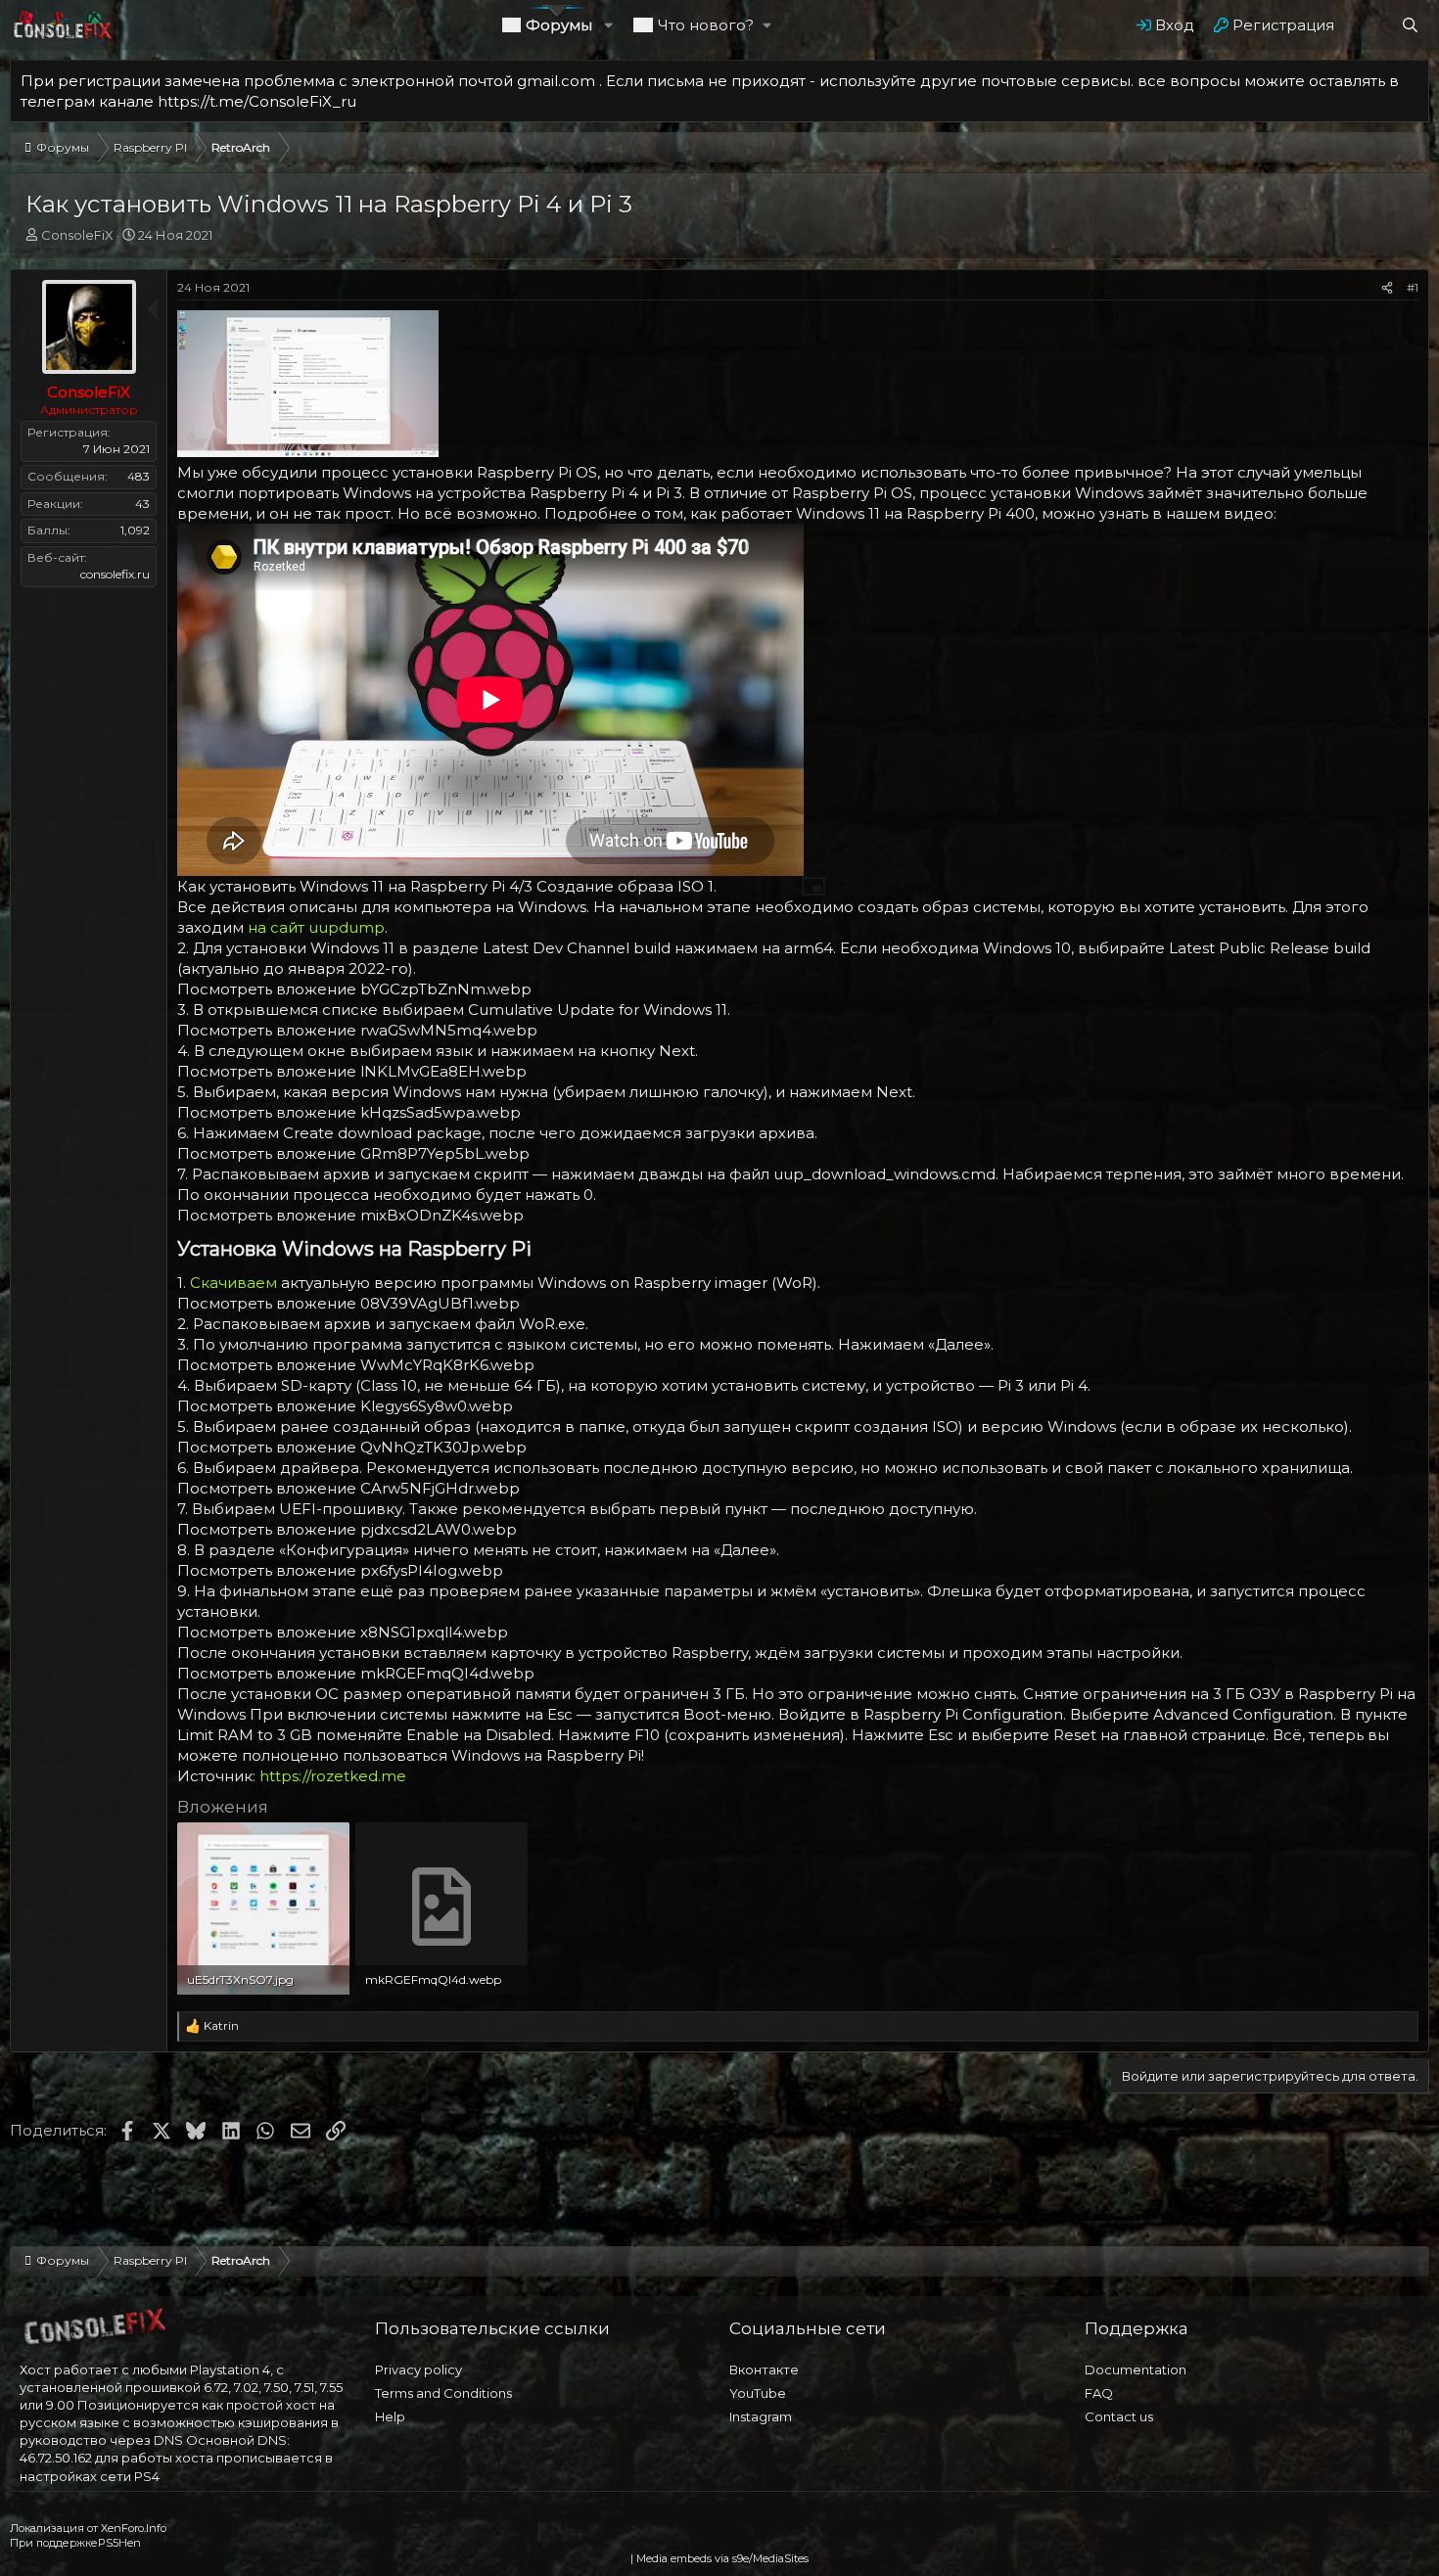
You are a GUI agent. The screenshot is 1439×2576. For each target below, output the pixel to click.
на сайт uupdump (316, 927)
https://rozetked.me (333, 1776)
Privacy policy (418, 2369)
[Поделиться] (1387, 288)
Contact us (1119, 2416)
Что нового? (706, 25)
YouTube (758, 2393)
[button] (609, 25)
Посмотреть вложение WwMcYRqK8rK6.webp (356, 1365)
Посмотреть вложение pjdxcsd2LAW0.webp (347, 1529)
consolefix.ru (115, 574)
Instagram (761, 2416)
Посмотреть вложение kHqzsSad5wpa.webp (349, 1112)
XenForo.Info (134, 2528)
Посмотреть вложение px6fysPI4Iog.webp (340, 1570)
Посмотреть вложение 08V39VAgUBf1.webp (348, 1303)
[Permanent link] (541, 1250)
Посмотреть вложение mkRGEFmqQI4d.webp (356, 1673)
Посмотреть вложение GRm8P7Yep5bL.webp (353, 1153)
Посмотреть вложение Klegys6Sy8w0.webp (345, 1406)
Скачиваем (233, 1283)
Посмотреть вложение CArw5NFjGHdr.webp (348, 1488)
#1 (1413, 287)
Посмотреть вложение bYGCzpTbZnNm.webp (354, 989)
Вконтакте (764, 2369)
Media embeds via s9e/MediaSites (722, 2558)
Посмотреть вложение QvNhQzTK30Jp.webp (352, 1447)
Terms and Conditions (443, 2393)
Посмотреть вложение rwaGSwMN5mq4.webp (357, 1030)
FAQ (1099, 2393)
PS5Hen (119, 2543)
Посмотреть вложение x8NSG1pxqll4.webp (343, 1632)
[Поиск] (1410, 25)
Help (390, 2416)
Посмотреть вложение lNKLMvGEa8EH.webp (352, 1071)
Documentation (1136, 2369)
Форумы (559, 25)
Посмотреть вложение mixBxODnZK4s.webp (350, 1215)
